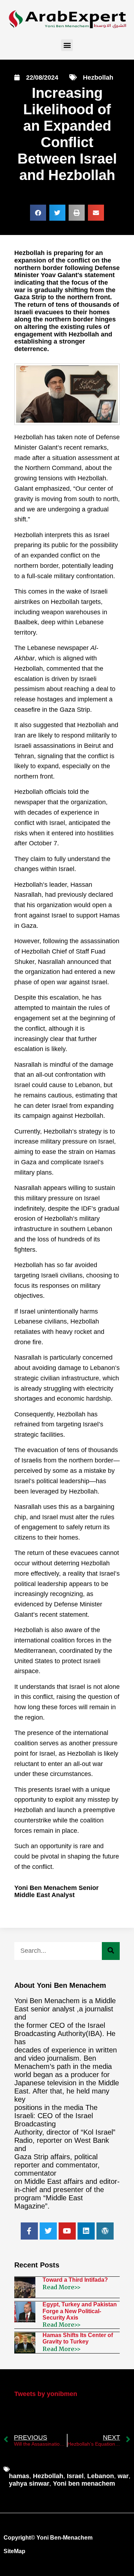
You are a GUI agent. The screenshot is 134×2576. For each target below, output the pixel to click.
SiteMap (14, 2551)
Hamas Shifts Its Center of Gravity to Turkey (78, 2338)
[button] (67, 45)
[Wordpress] (105, 2231)
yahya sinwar (29, 2484)
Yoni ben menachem (84, 2484)
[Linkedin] (86, 2231)
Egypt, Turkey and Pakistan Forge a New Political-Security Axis (80, 2311)
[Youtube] (67, 2231)
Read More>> (62, 2287)
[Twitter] (48, 2231)
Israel (75, 2476)
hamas (19, 2476)
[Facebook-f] (29, 2231)
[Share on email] (96, 213)
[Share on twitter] (57, 213)
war (123, 2476)
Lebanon (101, 2476)
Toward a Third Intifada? (75, 2280)
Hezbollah (98, 77)
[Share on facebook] (38, 213)
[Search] (111, 1951)
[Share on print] (77, 213)
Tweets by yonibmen (46, 2394)
